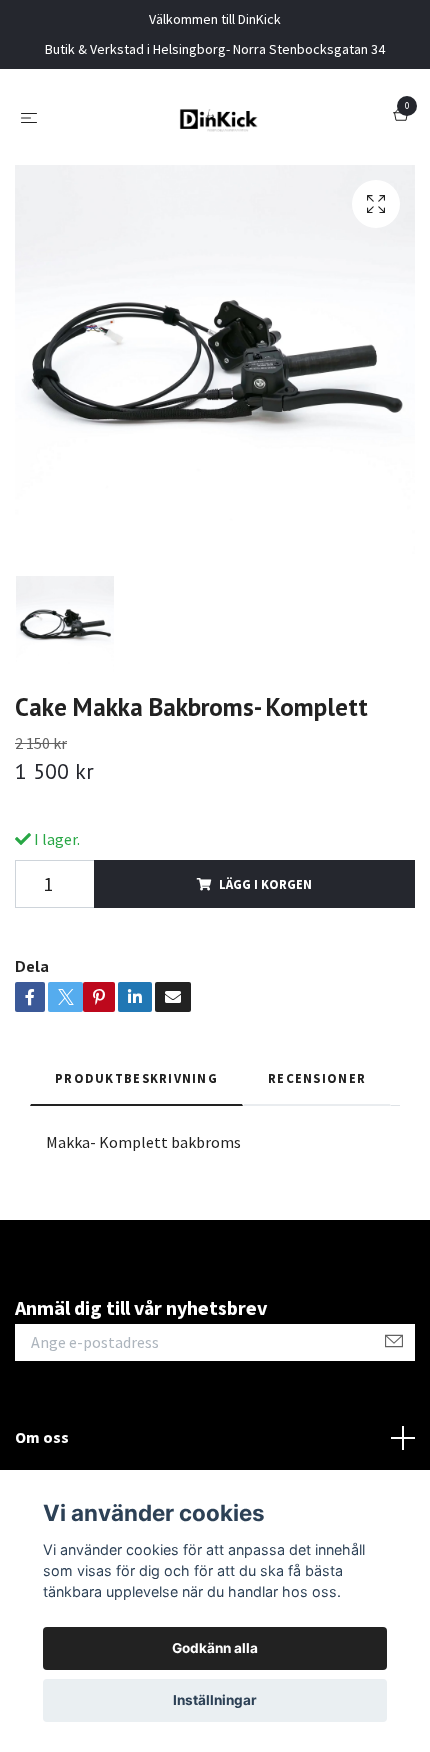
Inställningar (215, 1700)
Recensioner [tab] (317, 1078)
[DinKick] (219, 117)
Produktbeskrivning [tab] (136, 1078)
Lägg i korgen (265, 884)
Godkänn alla (215, 1648)
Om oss (42, 1437)
